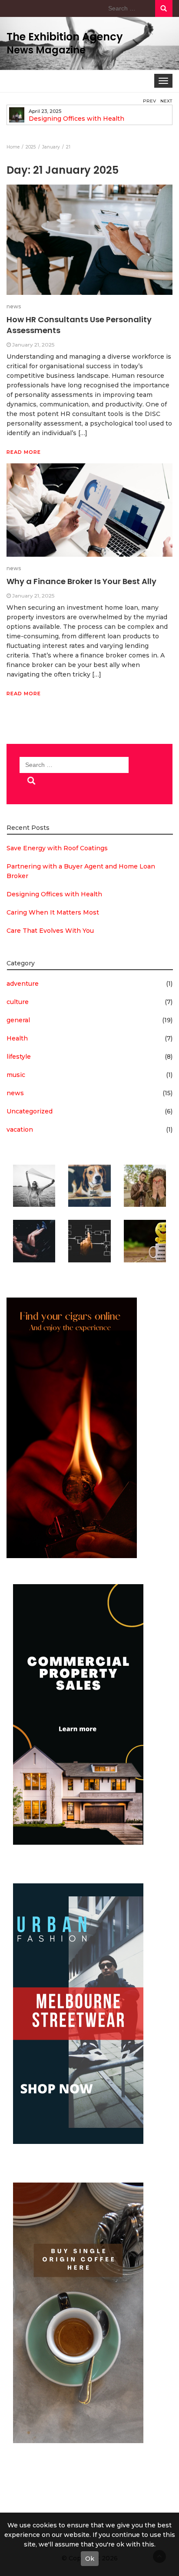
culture (18, 1002)
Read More (24, 452)
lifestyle (19, 1057)
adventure (23, 984)
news (14, 306)
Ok (90, 2559)
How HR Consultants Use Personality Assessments (79, 325)
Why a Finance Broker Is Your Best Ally (81, 581)
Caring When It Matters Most (53, 912)
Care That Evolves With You (50, 931)
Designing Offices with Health (76, 119)
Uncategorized (30, 1111)
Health (17, 1038)
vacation (20, 1129)
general (18, 1020)
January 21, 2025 (33, 345)
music (16, 1075)
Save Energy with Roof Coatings (57, 848)
